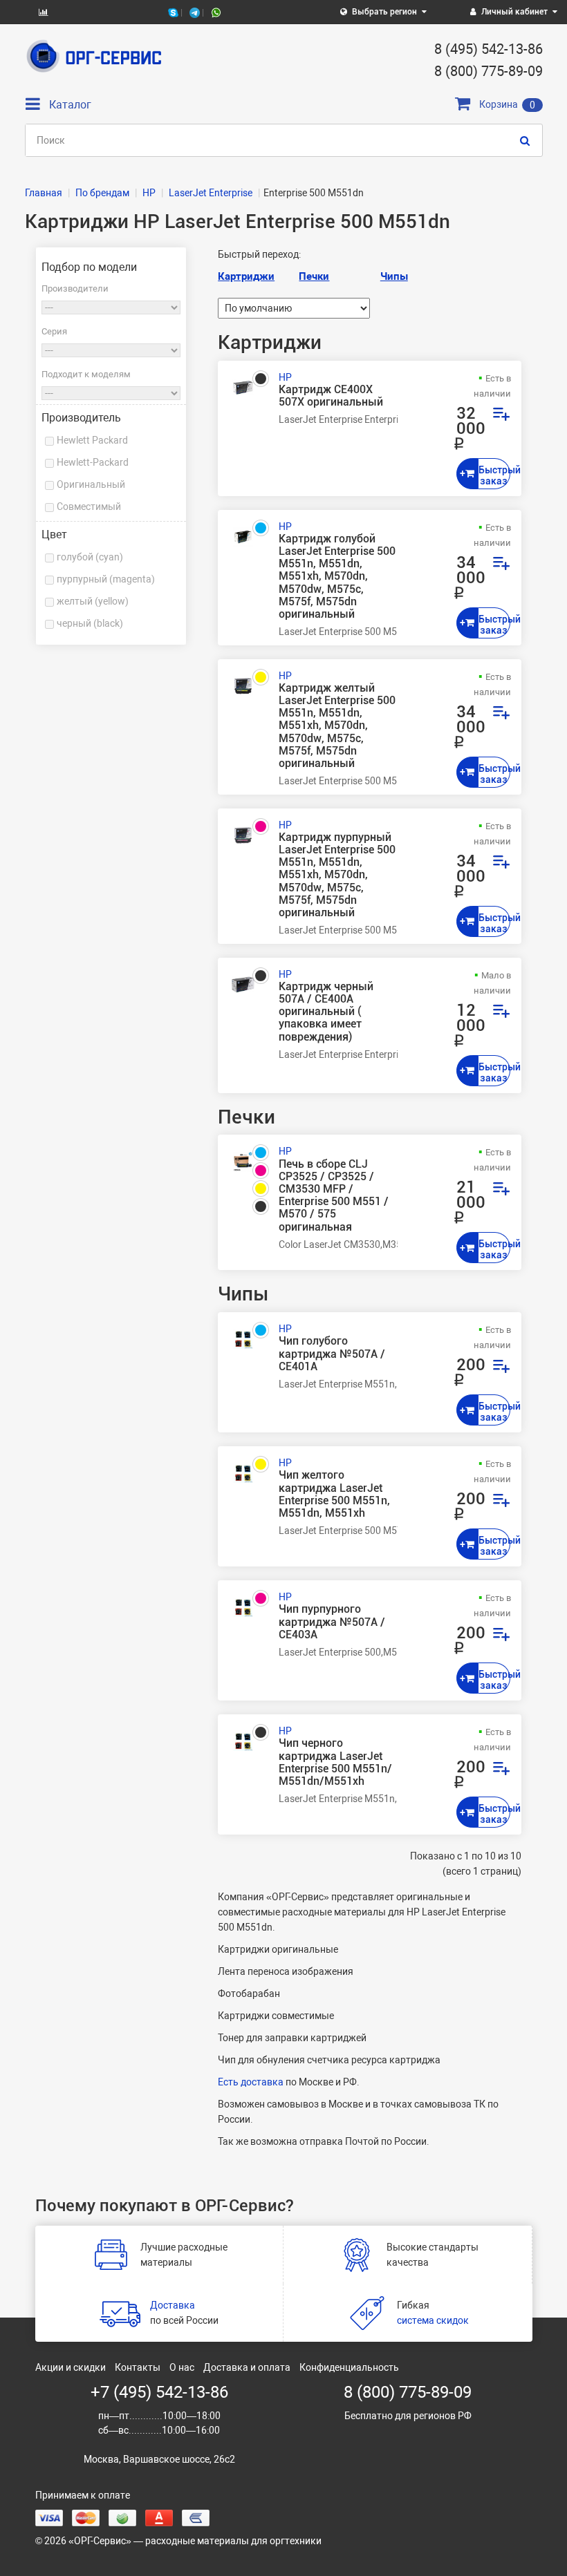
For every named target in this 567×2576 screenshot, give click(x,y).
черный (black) (90, 623)
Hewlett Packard (92, 440)
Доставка (173, 2305)
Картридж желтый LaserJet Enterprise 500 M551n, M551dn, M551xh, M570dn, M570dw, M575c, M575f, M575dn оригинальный (337, 726)
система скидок (433, 2320)
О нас (182, 2367)
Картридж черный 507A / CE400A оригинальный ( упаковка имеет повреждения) (326, 1012)
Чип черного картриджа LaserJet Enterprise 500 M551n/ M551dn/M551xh (335, 1762)
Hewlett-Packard (93, 462)
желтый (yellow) (93, 601)
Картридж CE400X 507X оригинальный (331, 396)
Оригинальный (91, 484)
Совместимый (89, 506)
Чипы (394, 276)
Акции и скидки (71, 2367)
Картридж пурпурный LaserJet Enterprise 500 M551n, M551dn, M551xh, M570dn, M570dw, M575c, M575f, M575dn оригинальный (337, 875)
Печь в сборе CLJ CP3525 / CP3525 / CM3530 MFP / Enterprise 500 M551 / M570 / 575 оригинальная (334, 1196)
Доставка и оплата (247, 2367)
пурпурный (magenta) (106, 579)
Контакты (138, 2367)
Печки (314, 276)
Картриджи (246, 276)
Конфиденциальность (349, 2367)
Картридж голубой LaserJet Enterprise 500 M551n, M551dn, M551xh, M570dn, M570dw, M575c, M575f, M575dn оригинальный (337, 577)
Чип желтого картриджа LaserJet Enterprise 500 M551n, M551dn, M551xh (334, 1494)
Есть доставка (251, 2082)
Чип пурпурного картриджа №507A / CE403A (332, 1622)
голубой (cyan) (90, 557)
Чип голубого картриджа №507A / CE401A (332, 1354)
